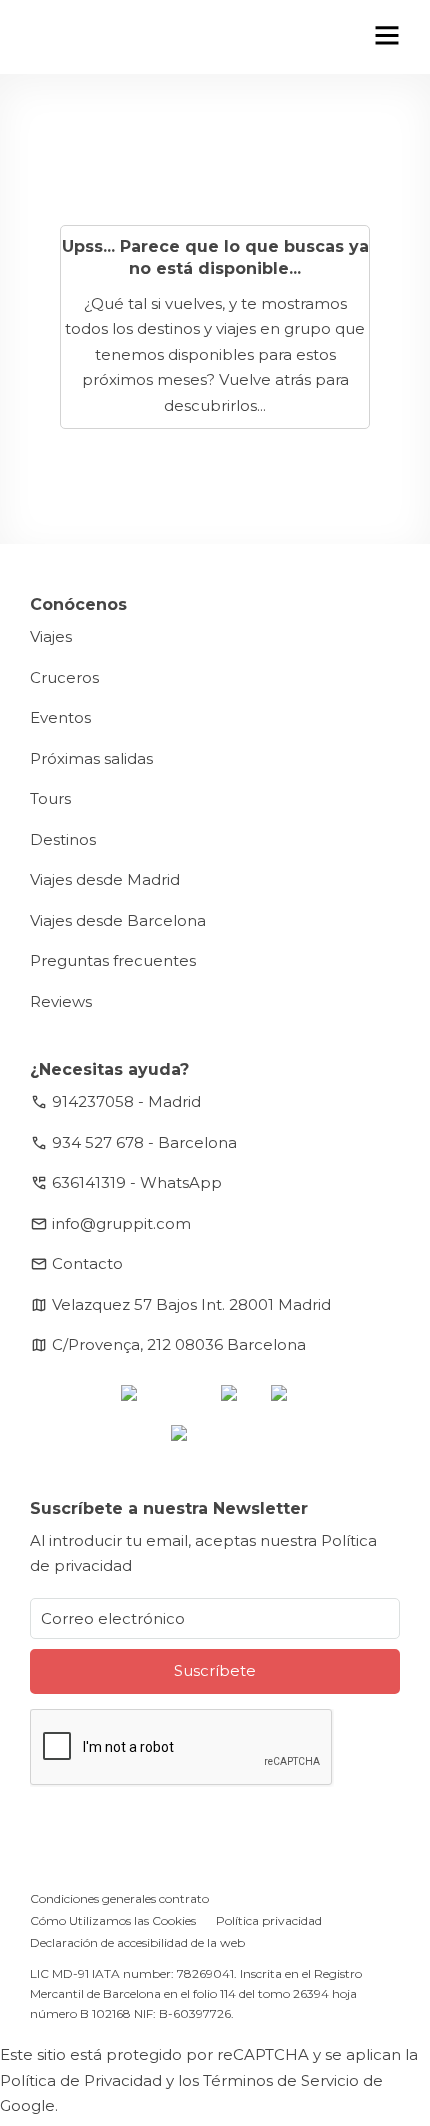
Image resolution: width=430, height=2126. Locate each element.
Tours (50, 798)
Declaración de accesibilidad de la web (137, 1942)
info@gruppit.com (121, 1223)
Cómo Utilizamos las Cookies (113, 1920)
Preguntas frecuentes (113, 960)
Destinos (63, 839)
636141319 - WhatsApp (137, 1182)
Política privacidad (269, 1920)
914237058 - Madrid (126, 1101)
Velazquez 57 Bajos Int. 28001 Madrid (191, 1304)
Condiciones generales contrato (119, 1898)
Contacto (87, 1263)
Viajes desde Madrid (105, 879)
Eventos (60, 717)
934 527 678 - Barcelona (144, 1142)
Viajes (51, 636)
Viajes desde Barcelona (118, 920)
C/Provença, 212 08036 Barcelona (179, 1344)
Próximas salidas (91, 758)
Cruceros (64, 677)
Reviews (61, 1001)
